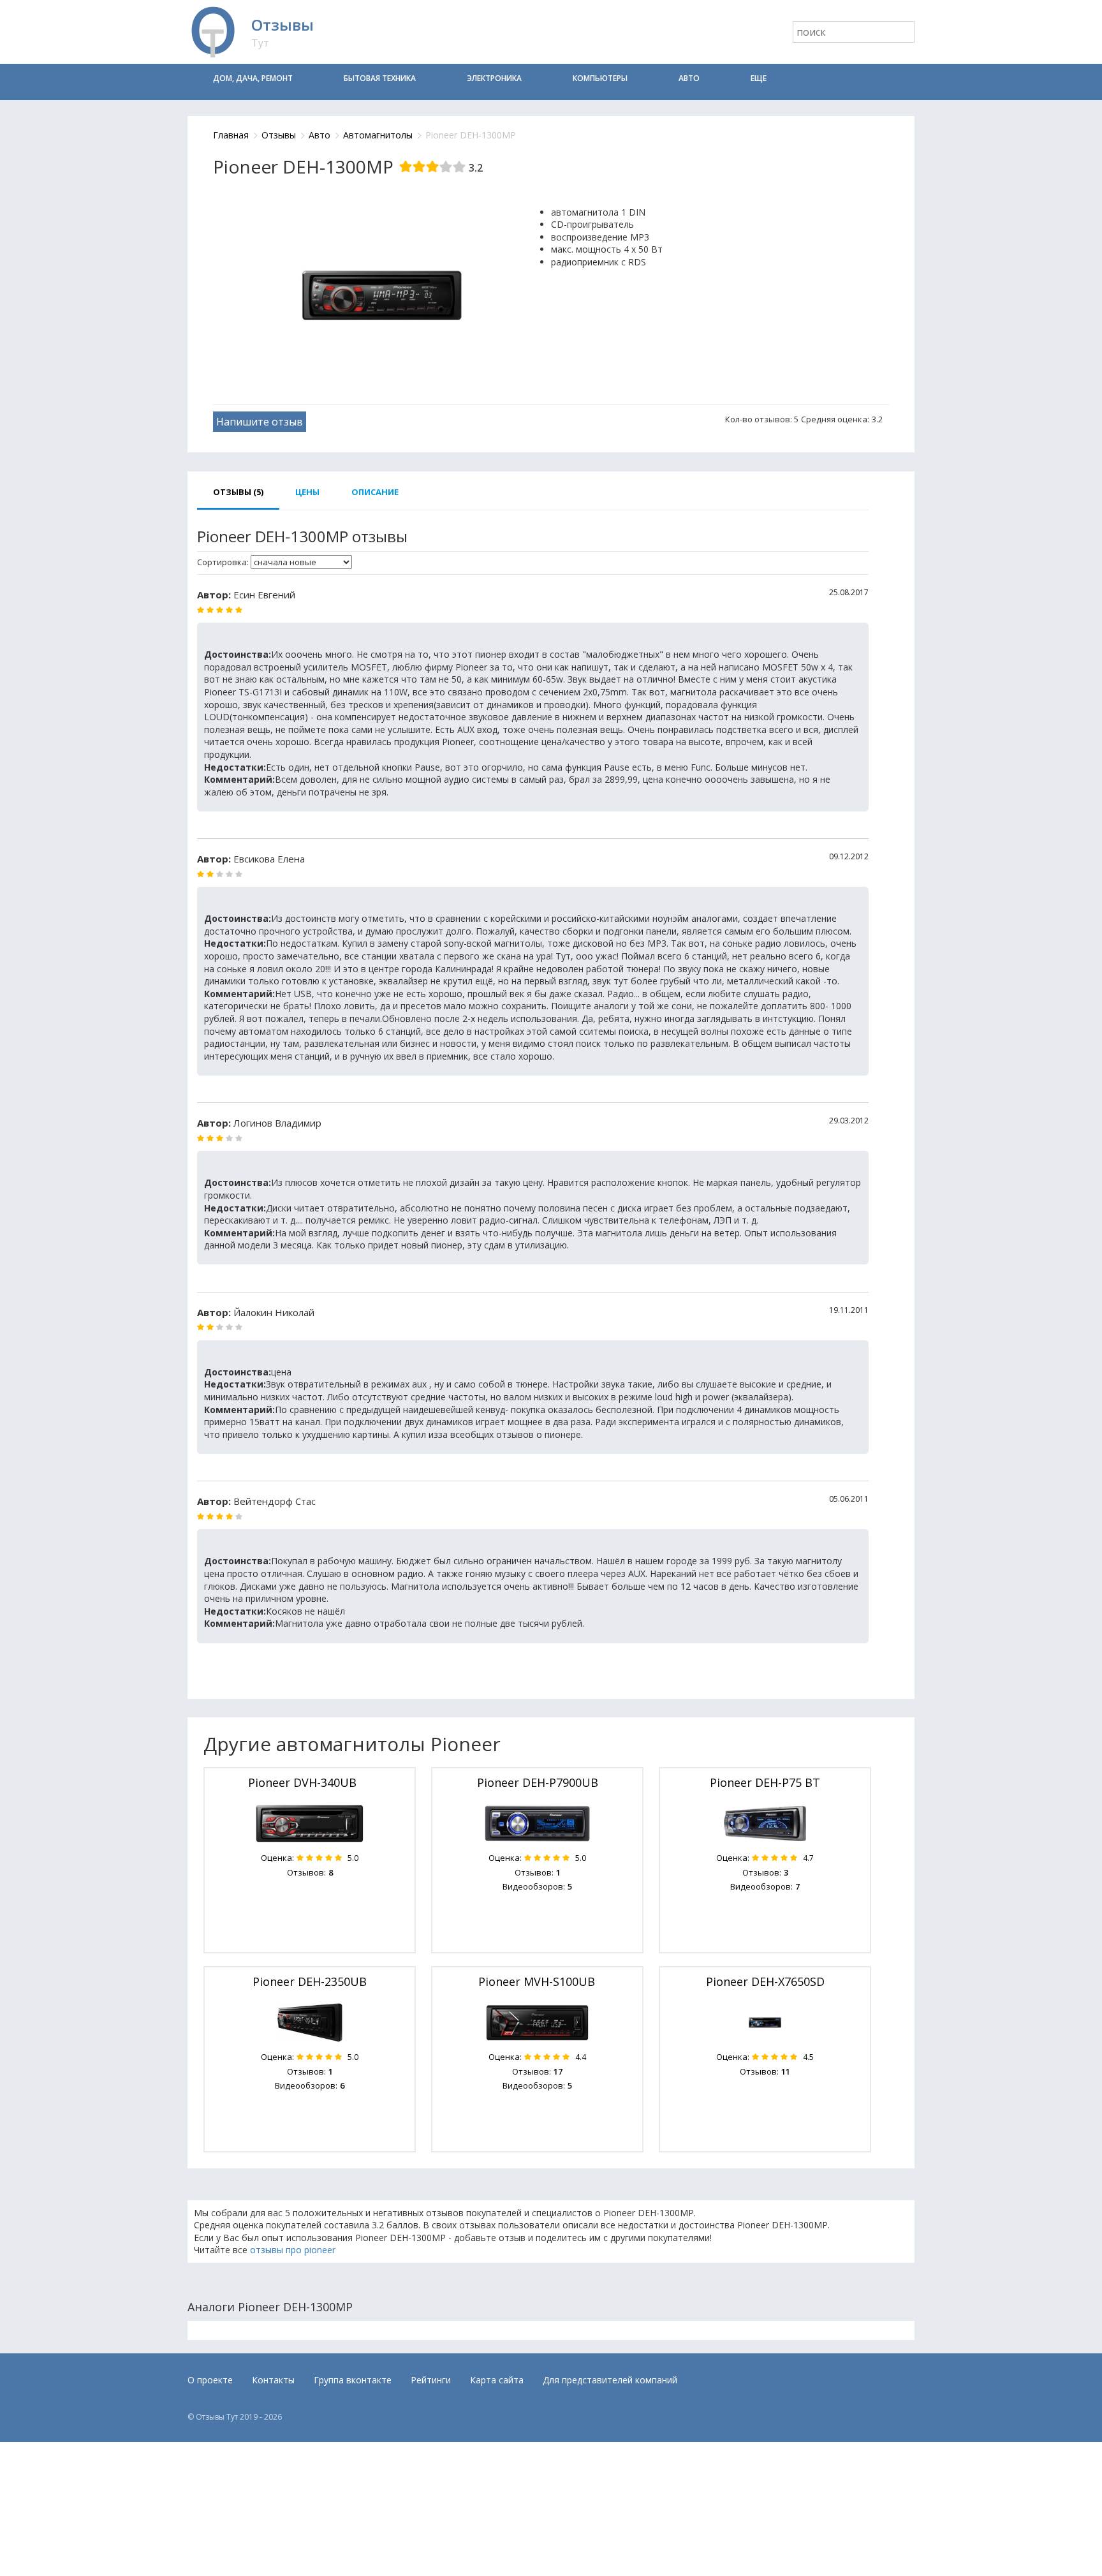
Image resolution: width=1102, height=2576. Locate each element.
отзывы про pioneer (293, 2250)
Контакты (273, 2380)
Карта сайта (497, 2380)
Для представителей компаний (610, 2380)
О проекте (210, 2380)
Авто (689, 78)
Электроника (494, 78)
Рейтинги (431, 2380)
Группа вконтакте (353, 2380)
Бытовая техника (380, 78)
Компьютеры (600, 78)
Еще (759, 78)
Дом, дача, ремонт (253, 78)
